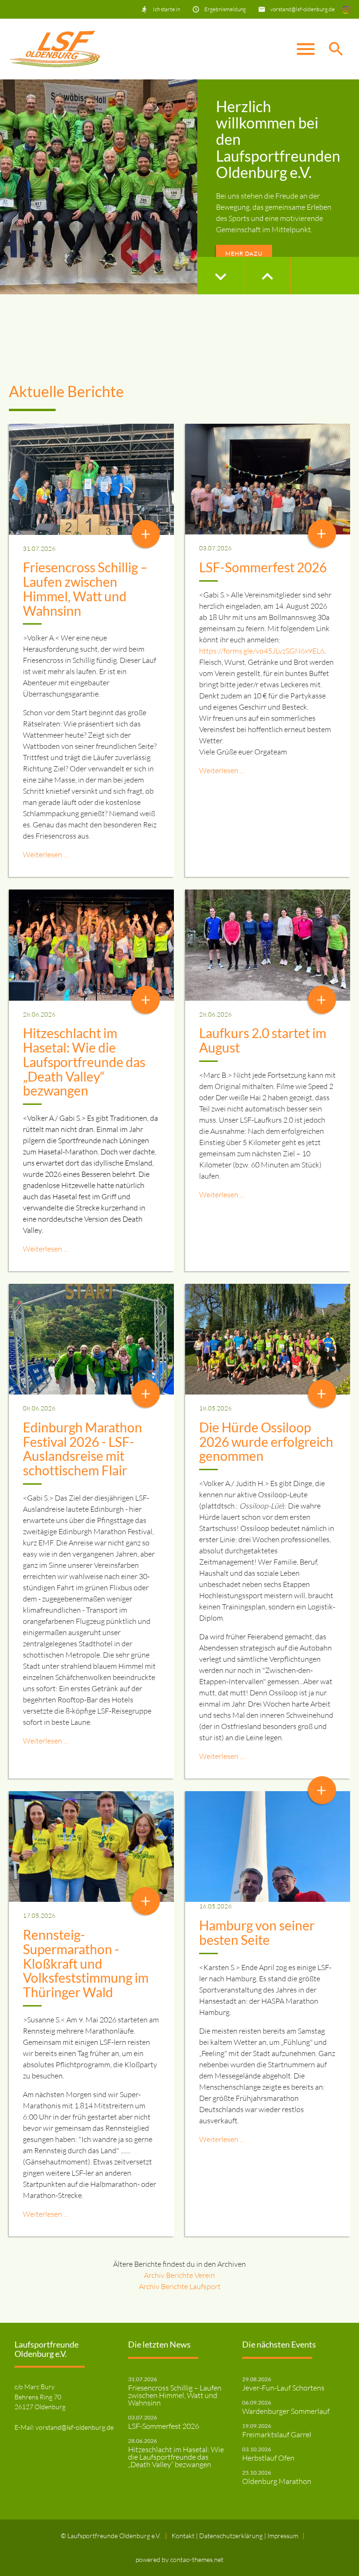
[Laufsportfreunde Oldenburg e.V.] (54, 49)
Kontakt (184, 2536)
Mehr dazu (244, 253)
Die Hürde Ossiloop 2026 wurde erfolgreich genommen (266, 1442)
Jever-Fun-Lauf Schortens (283, 2388)
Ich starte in (166, 9)
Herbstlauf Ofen (268, 2458)
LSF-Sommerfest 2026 (263, 567)
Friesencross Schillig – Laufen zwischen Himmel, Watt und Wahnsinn (85, 589)
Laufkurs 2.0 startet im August (263, 1040)
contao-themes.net (197, 2559)
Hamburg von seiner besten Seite (257, 1932)
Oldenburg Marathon (277, 2481)
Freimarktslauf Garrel (277, 2434)
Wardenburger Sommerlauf (286, 2411)
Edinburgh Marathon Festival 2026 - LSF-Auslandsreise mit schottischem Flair (83, 1449)
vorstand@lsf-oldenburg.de (302, 9)
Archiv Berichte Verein (179, 2275)
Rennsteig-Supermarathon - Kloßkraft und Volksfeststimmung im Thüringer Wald (86, 1963)
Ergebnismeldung (225, 9)
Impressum (283, 2536)
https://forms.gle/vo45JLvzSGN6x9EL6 (262, 651)
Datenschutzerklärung (232, 2536)
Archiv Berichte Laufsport (180, 2286)
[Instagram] (346, 9)
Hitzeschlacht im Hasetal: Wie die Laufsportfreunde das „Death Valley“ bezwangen (84, 1062)
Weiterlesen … (46, 854)
